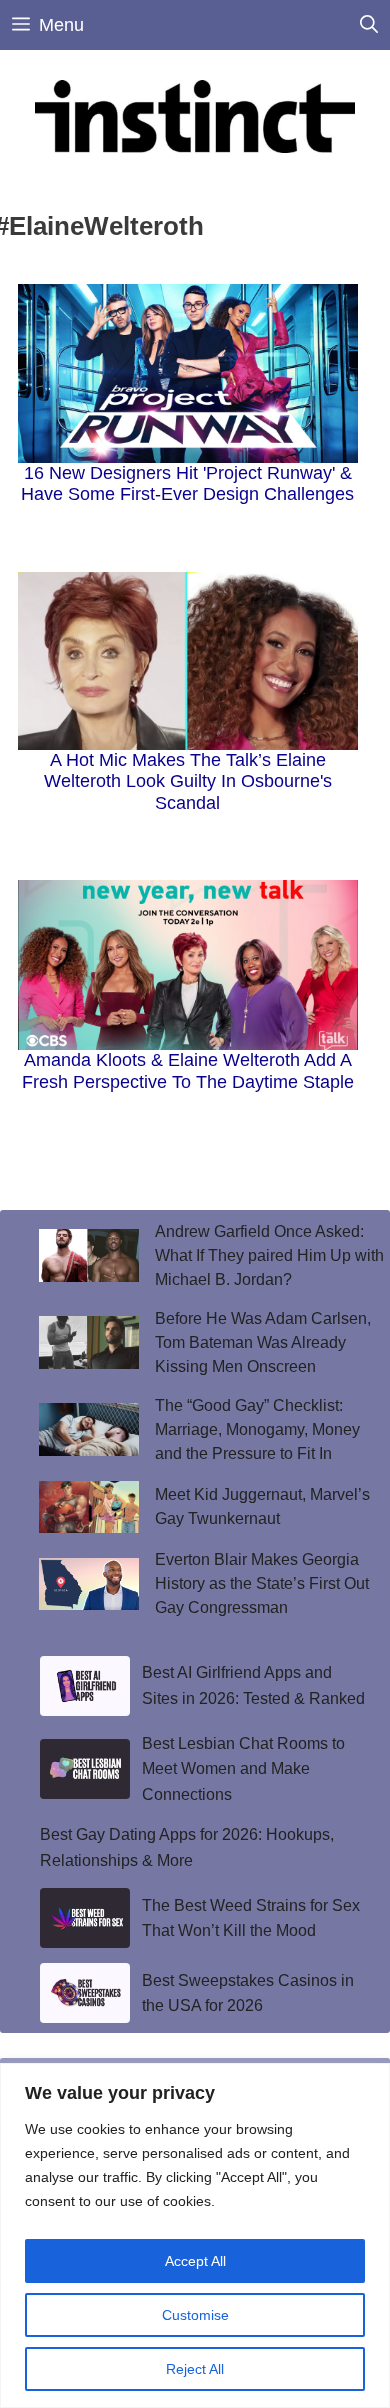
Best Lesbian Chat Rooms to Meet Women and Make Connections (243, 1769)
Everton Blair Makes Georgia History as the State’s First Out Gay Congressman (262, 1583)
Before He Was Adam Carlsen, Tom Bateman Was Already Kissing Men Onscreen (263, 1342)
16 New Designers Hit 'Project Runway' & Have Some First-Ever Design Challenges (187, 484)
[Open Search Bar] (369, 25)
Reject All (195, 2369)
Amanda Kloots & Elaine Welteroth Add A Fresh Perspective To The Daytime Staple (188, 1071)
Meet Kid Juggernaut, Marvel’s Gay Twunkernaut (262, 1506)
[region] (195, 2235)
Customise (195, 2315)
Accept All (195, 2261)
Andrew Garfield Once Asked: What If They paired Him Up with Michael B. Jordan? (269, 1255)
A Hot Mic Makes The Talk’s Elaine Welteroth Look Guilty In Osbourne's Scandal (188, 781)
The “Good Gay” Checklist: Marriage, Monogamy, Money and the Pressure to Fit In (257, 1429)
